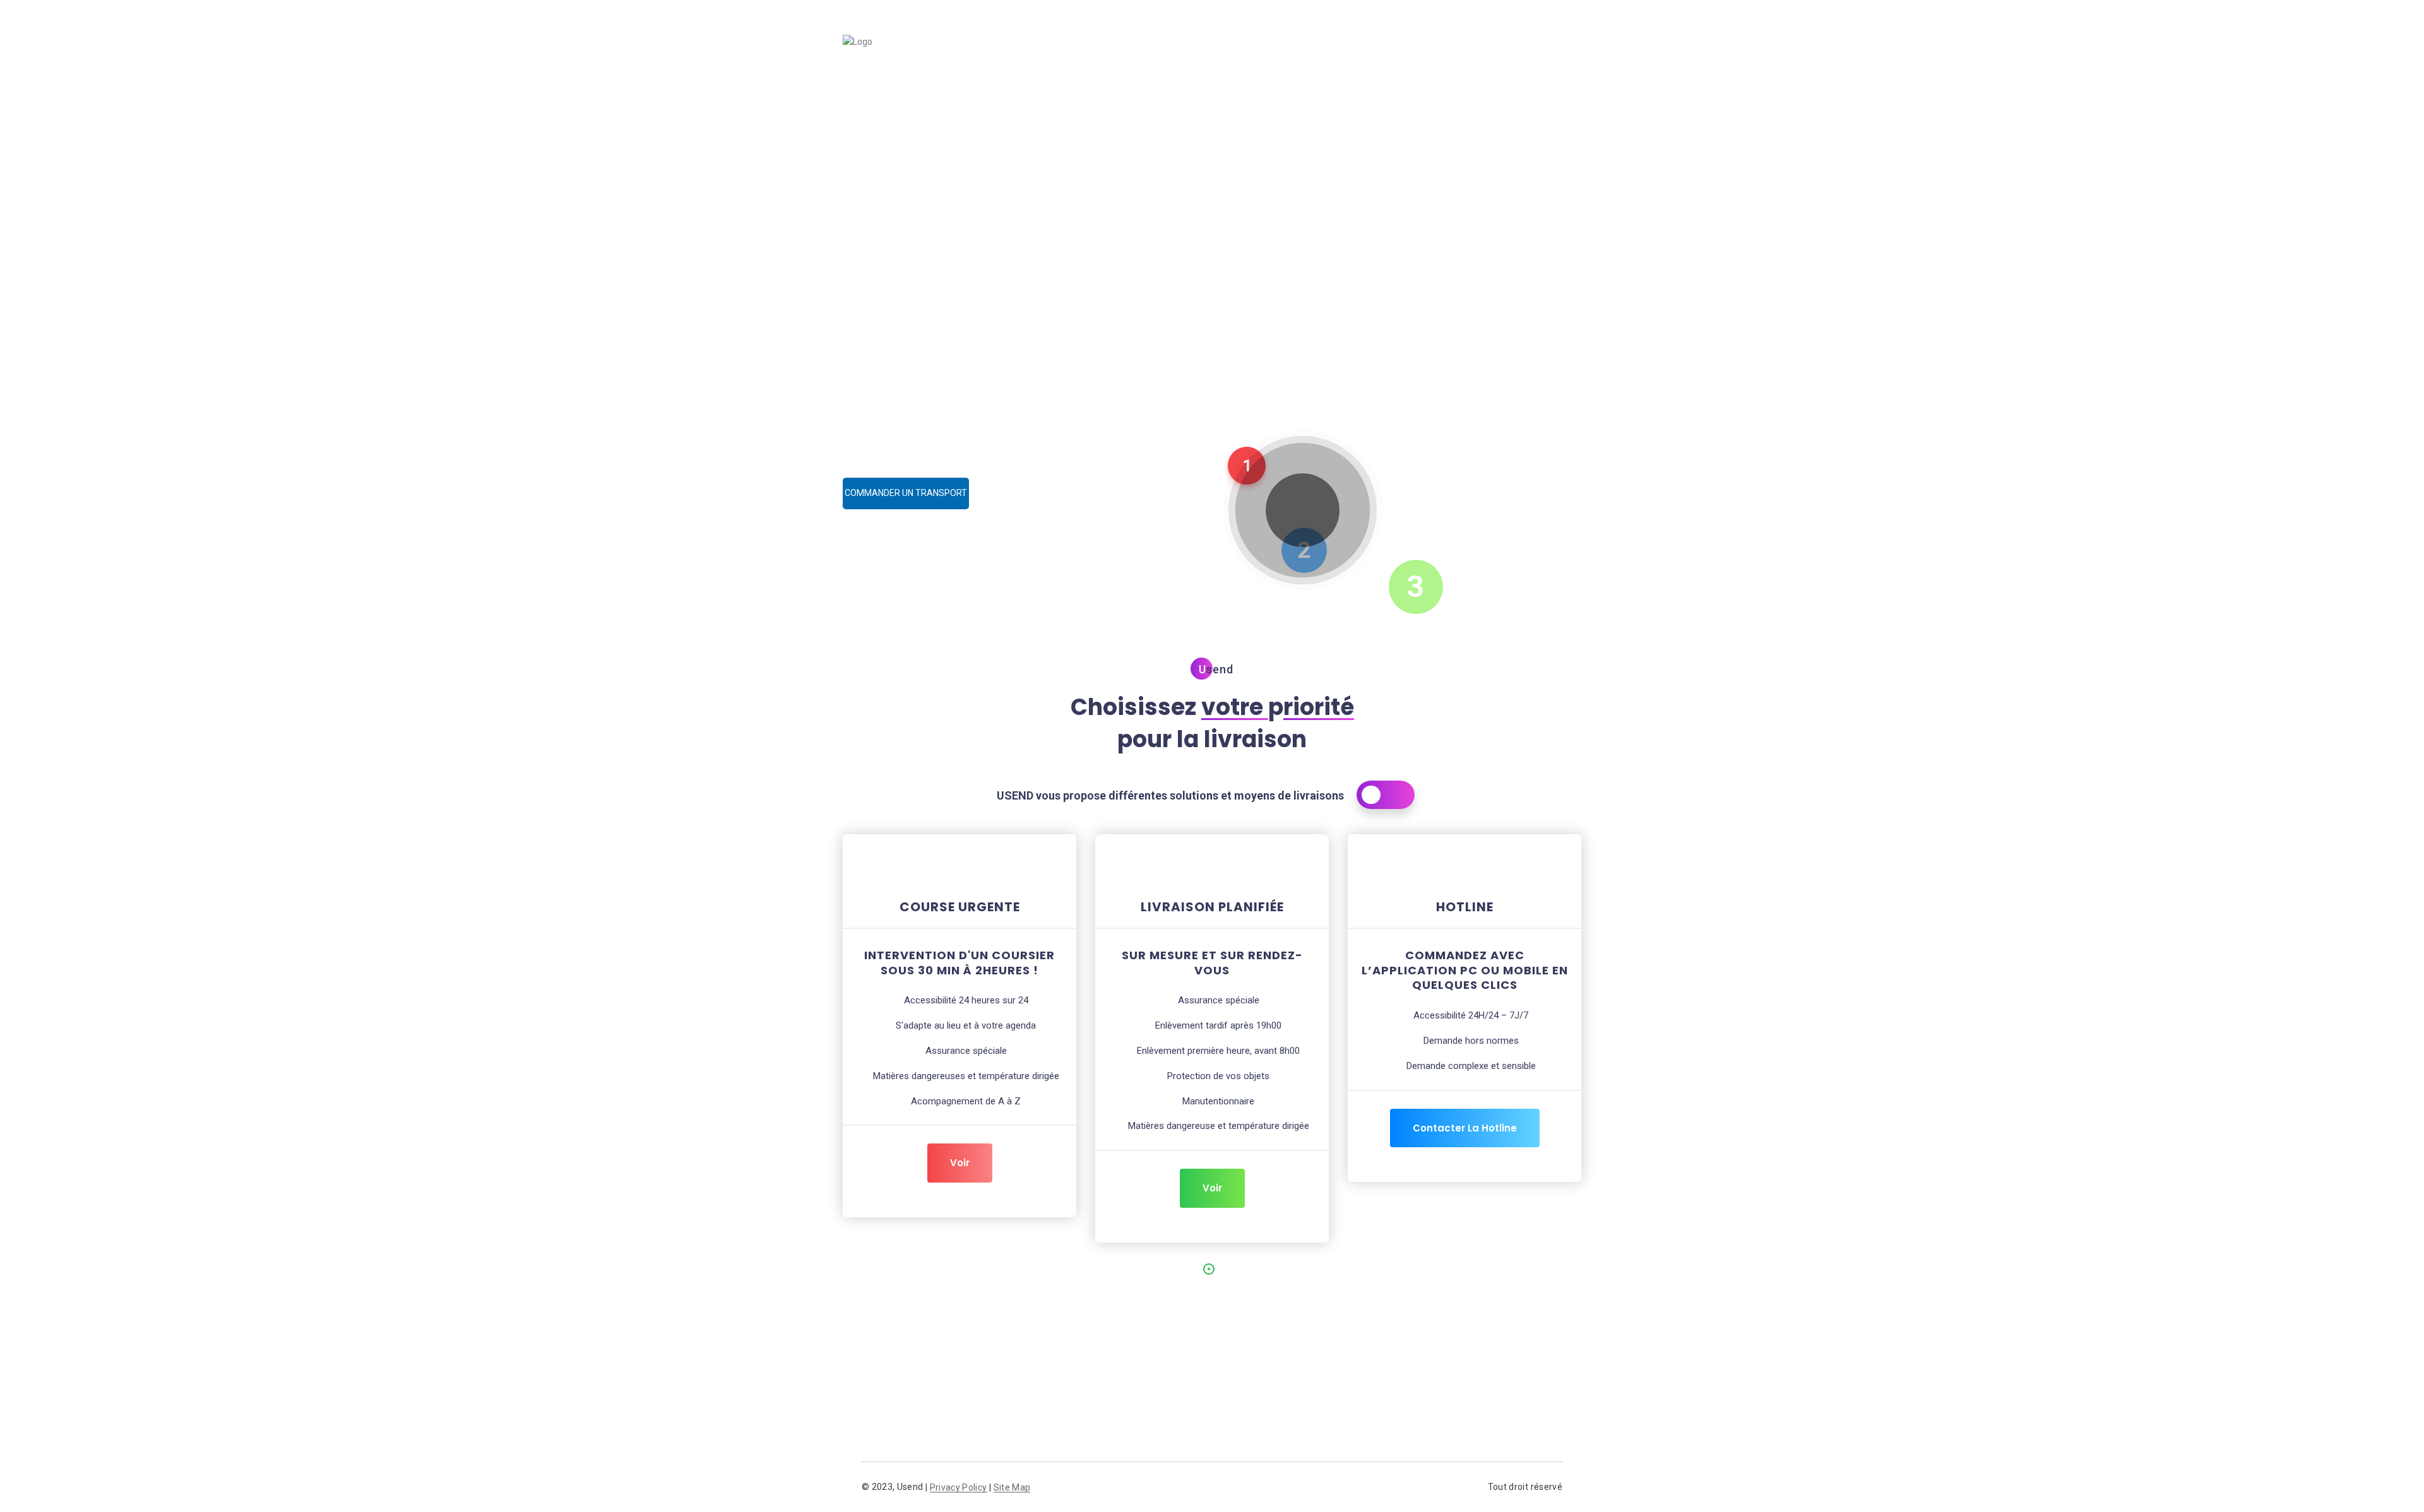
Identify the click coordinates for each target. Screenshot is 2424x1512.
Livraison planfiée (1341, 53)
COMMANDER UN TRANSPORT (906, 493)
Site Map (1012, 1488)
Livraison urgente (1232, 53)
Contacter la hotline (1465, 1128)
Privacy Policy (959, 1488)
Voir (960, 1163)
